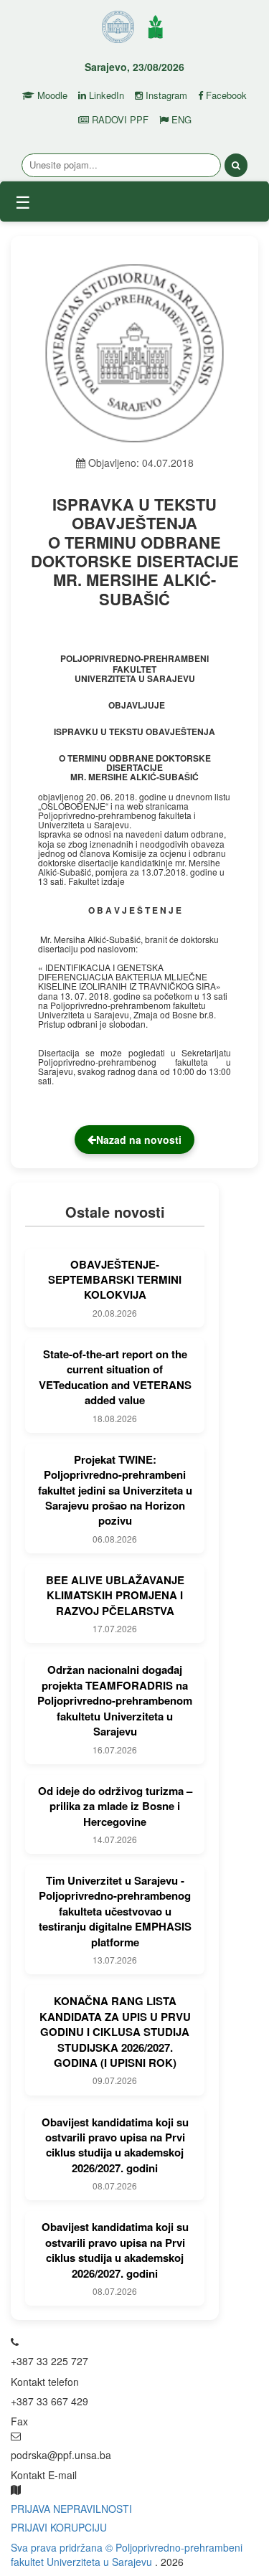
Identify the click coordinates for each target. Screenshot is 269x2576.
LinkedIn (105, 95)
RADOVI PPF (119, 120)
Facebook (225, 95)
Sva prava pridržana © (63, 2547)
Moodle (51, 95)
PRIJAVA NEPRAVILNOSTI (71, 2509)
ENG (180, 120)
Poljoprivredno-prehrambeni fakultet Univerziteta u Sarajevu (127, 2554)
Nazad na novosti (139, 1140)
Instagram (165, 95)
